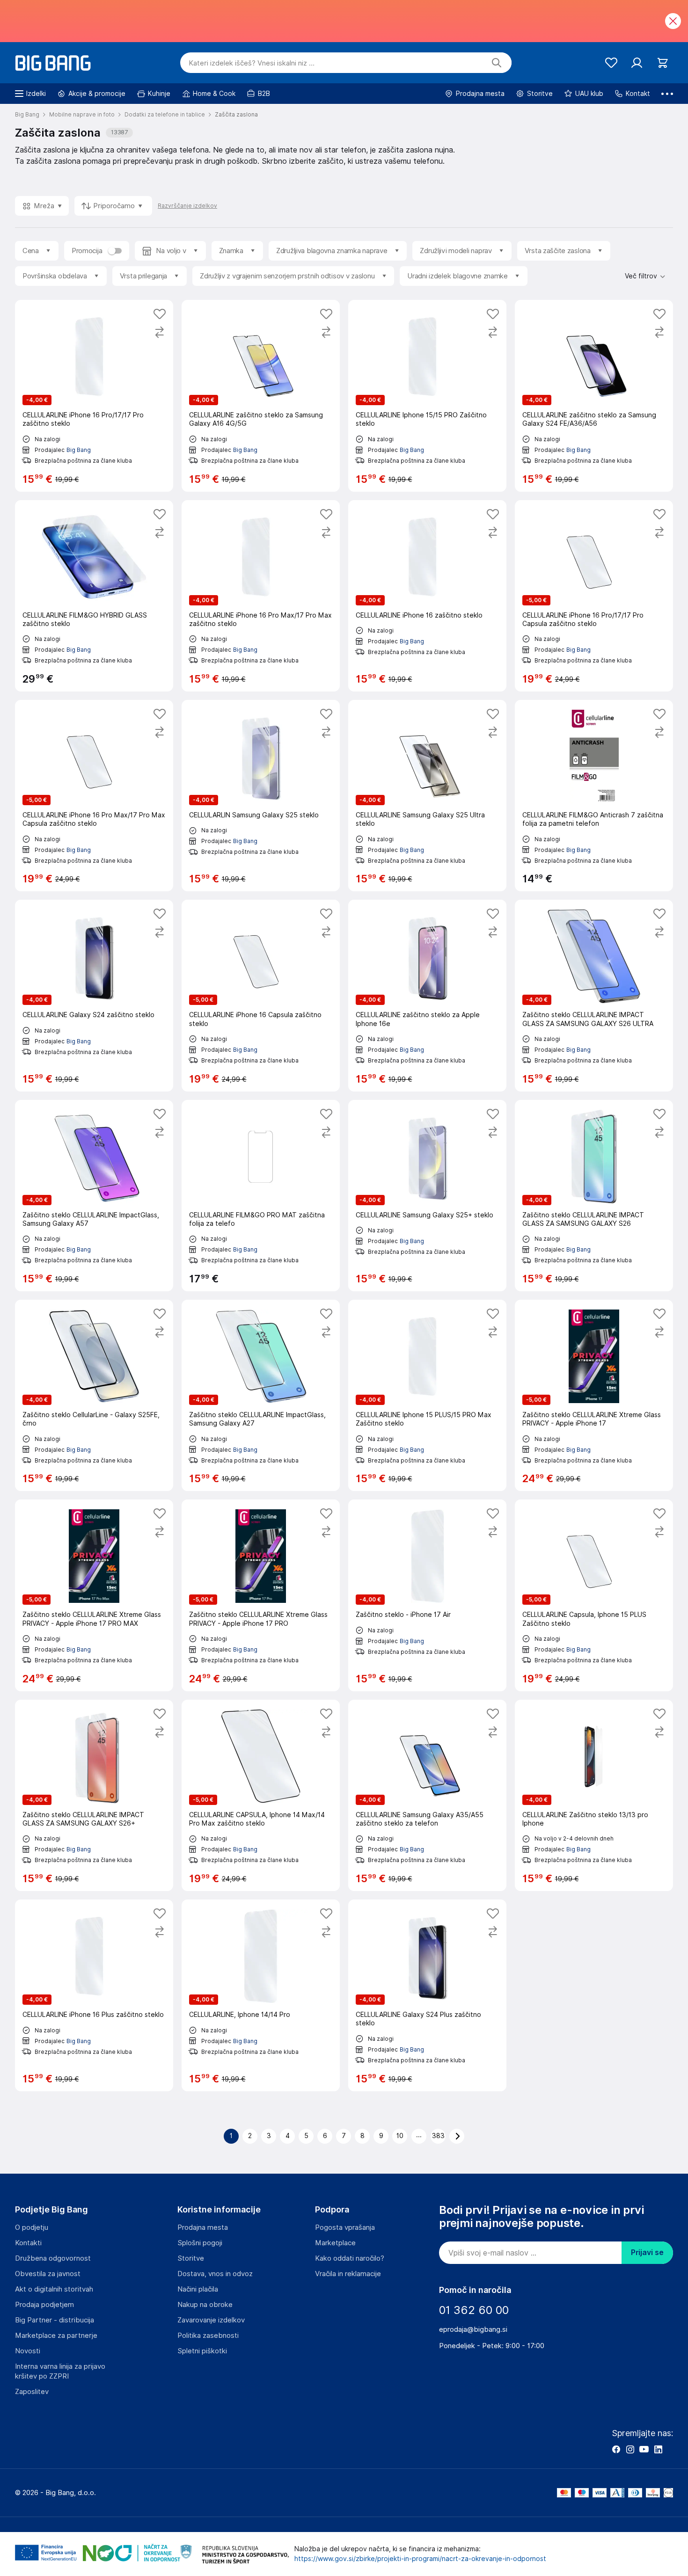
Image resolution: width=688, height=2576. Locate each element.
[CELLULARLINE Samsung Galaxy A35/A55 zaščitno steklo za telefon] (427, 1795)
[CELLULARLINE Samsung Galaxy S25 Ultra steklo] (427, 796)
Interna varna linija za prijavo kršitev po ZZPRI (60, 2371)
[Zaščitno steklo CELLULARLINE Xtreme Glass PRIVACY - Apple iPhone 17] (594, 1395)
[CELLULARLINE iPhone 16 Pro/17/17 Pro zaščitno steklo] (94, 396)
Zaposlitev (32, 2392)
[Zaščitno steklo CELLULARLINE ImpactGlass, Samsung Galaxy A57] (94, 1196)
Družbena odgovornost (53, 2258)
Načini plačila (198, 2289)
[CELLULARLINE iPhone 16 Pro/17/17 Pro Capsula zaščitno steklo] (594, 596)
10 (400, 2136)
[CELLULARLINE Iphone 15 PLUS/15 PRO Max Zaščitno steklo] (427, 1395)
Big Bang (79, 450)
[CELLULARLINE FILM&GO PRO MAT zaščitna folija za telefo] (261, 1196)
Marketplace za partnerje (56, 2336)
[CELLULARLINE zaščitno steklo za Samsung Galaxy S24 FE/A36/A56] (594, 396)
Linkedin (658, 2449)
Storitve (191, 2258)
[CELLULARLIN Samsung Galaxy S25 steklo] (261, 796)
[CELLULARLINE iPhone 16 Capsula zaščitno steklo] (261, 995)
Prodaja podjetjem (44, 2305)
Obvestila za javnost (48, 2274)
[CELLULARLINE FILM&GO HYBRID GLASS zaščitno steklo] (94, 596)
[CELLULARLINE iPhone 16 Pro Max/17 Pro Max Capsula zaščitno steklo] (94, 796)
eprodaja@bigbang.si (473, 2329)
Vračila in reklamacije (348, 2274)
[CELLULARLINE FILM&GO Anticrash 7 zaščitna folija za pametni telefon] (594, 796)
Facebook (616, 2449)
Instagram (630, 2449)
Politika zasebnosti (208, 2336)
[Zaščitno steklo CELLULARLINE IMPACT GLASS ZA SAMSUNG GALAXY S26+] (94, 1795)
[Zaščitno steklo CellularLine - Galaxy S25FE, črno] (94, 1395)
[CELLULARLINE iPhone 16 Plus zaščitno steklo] (94, 1995)
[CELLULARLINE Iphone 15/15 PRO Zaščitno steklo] (427, 396)
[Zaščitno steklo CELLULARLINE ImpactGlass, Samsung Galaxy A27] (261, 1395)
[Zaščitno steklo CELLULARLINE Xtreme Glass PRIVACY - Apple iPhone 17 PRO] (261, 1595)
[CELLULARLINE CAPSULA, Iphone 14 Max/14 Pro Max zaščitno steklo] (261, 1795)
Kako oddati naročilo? (350, 2258)
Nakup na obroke (205, 2305)
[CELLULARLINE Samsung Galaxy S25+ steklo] (427, 1196)
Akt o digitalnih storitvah (54, 2289)
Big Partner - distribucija (55, 2320)
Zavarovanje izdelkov (211, 2320)
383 (438, 2136)
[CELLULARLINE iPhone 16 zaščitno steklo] (427, 596)
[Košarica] (662, 63)
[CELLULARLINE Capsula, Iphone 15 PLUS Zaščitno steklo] (594, 1595)
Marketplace (335, 2243)
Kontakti (28, 2243)
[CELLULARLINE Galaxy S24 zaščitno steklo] (94, 995)
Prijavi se (647, 2252)
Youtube (644, 2449)
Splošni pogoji (200, 2243)
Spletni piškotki (202, 2351)
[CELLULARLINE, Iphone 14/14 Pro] (261, 1995)
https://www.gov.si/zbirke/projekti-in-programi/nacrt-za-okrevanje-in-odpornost (420, 2559)
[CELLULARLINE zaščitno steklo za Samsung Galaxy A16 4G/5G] (261, 396)
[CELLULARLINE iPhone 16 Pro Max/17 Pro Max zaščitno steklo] (261, 596)
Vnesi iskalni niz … (252, 63)
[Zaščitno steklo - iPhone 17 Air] (427, 1595)
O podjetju (32, 2227)
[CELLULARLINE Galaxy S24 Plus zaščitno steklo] (427, 1995)
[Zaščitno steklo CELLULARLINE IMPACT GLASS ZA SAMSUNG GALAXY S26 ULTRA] (594, 995)
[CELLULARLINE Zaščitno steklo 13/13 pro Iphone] (594, 1795)
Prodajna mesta (203, 2227)
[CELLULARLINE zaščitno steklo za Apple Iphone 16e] (427, 995)
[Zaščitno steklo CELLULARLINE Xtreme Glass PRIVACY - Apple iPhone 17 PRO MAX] (94, 1595)
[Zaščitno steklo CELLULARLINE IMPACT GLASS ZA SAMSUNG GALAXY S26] (594, 1196)
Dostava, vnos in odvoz (215, 2274)
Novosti (28, 2351)
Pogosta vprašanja (345, 2227)
